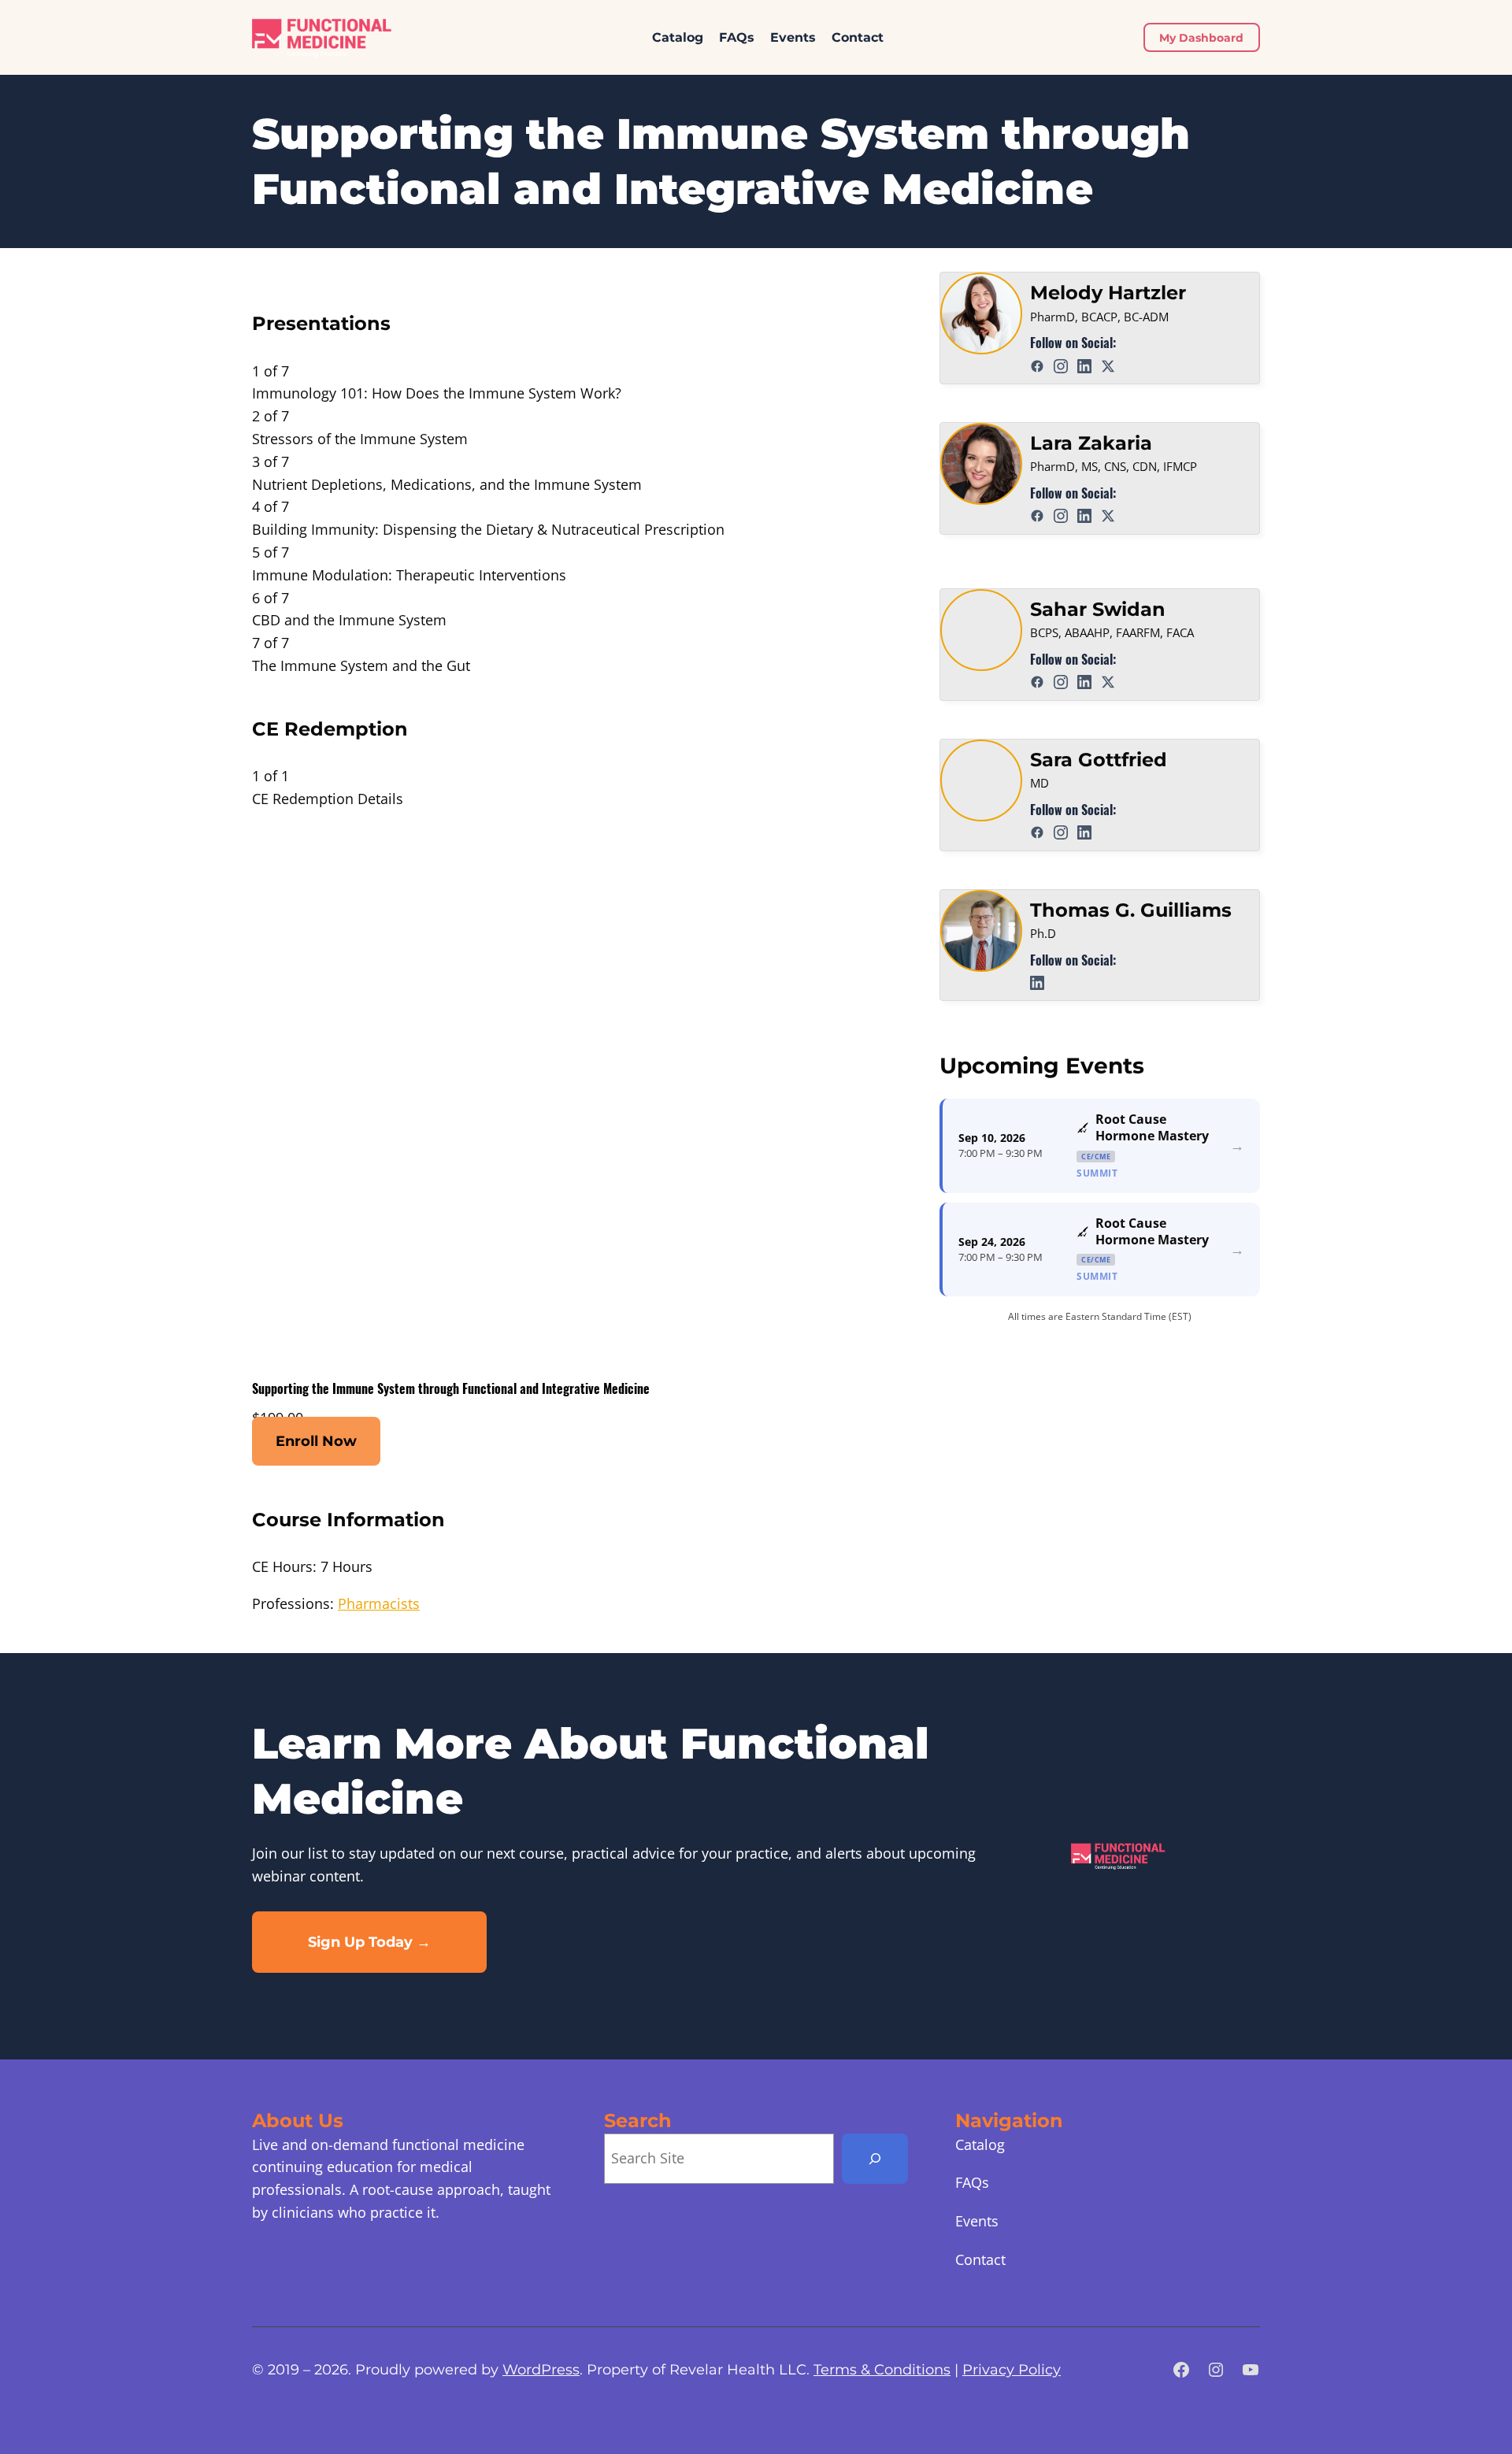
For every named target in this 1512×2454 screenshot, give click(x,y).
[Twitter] (1111, 364)
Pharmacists (379, 1603)
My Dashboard (1201, 38)
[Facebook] (1040, 364)
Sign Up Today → (369, 1942)
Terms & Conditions (882, 2370)
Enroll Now (316, 1441)
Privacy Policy (1012, 2370)
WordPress (541, 2370)
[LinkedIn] (1087, 364)
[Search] (875, 2159)
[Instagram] (1064, 364)
